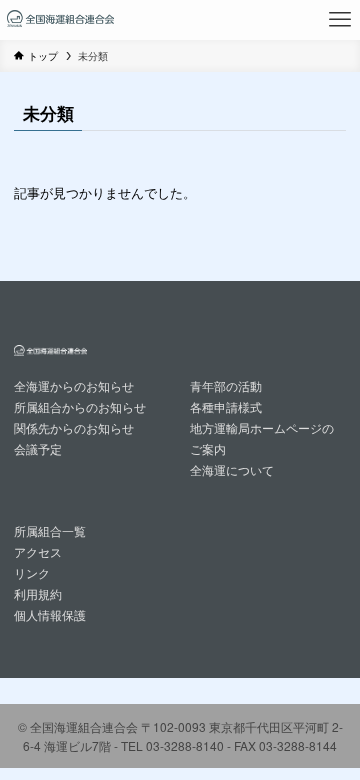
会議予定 (38, 449)
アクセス (38, 552)
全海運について (232, 470)
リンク (32, 573)
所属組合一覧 (50, 531)
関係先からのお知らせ (74, 428)
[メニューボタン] (340, 20)
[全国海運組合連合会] (60, 20)
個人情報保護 (50, 615)
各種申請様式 (226, 407)
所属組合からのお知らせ (80, 407)
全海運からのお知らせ (74, 386)
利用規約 (38, 594)
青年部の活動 (226, 386)
